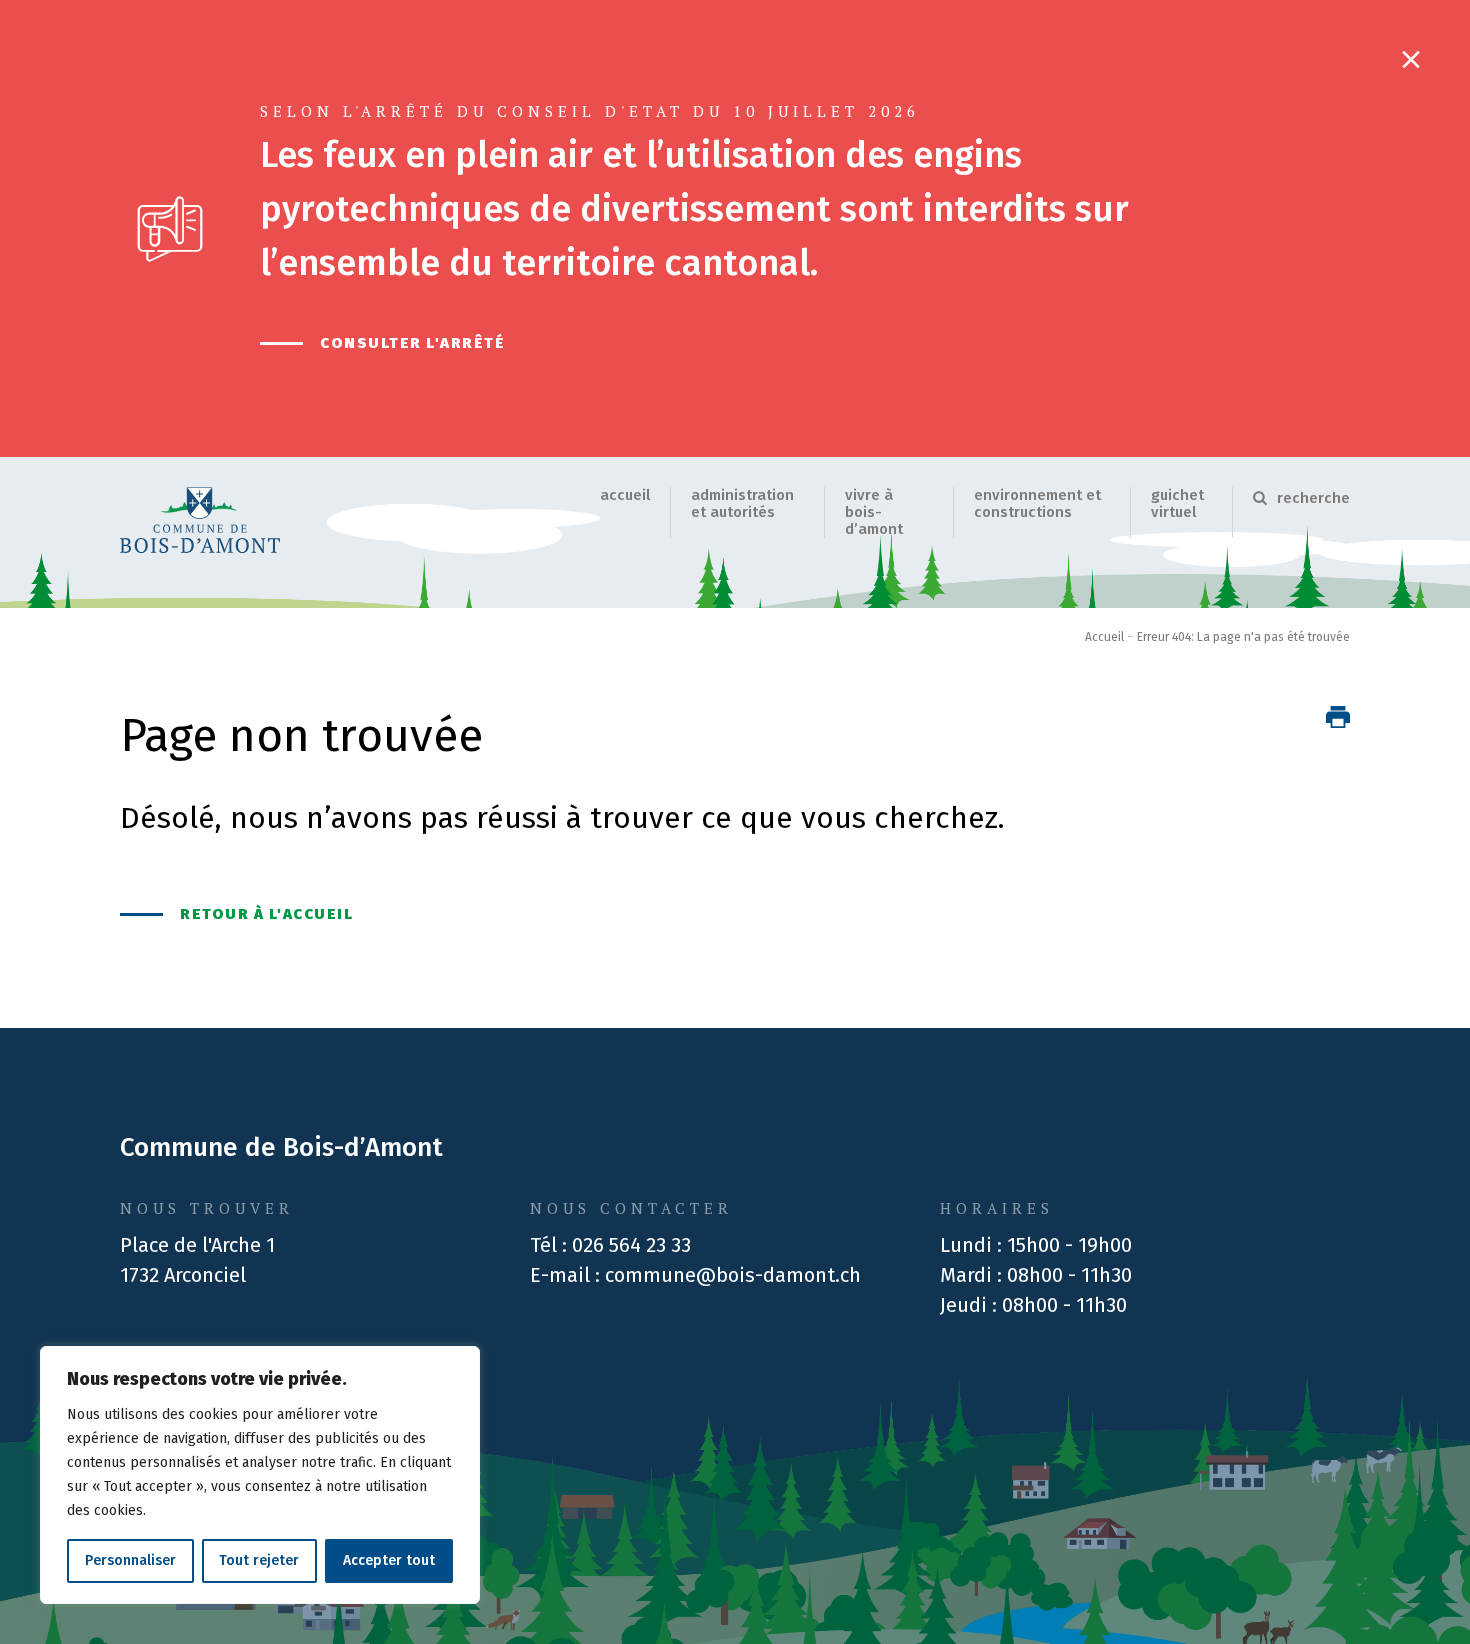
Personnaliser (130, 1560)
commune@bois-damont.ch (733, 1275)
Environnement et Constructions (1037, 503)
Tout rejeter (259, 1560)
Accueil (625, 495)
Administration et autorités (742, 503)
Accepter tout (389, 1560)
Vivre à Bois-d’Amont (874, 512)
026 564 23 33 (631, 1245)
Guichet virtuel (1177, 503)
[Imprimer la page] (1338, 717)
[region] (260, 1475)
